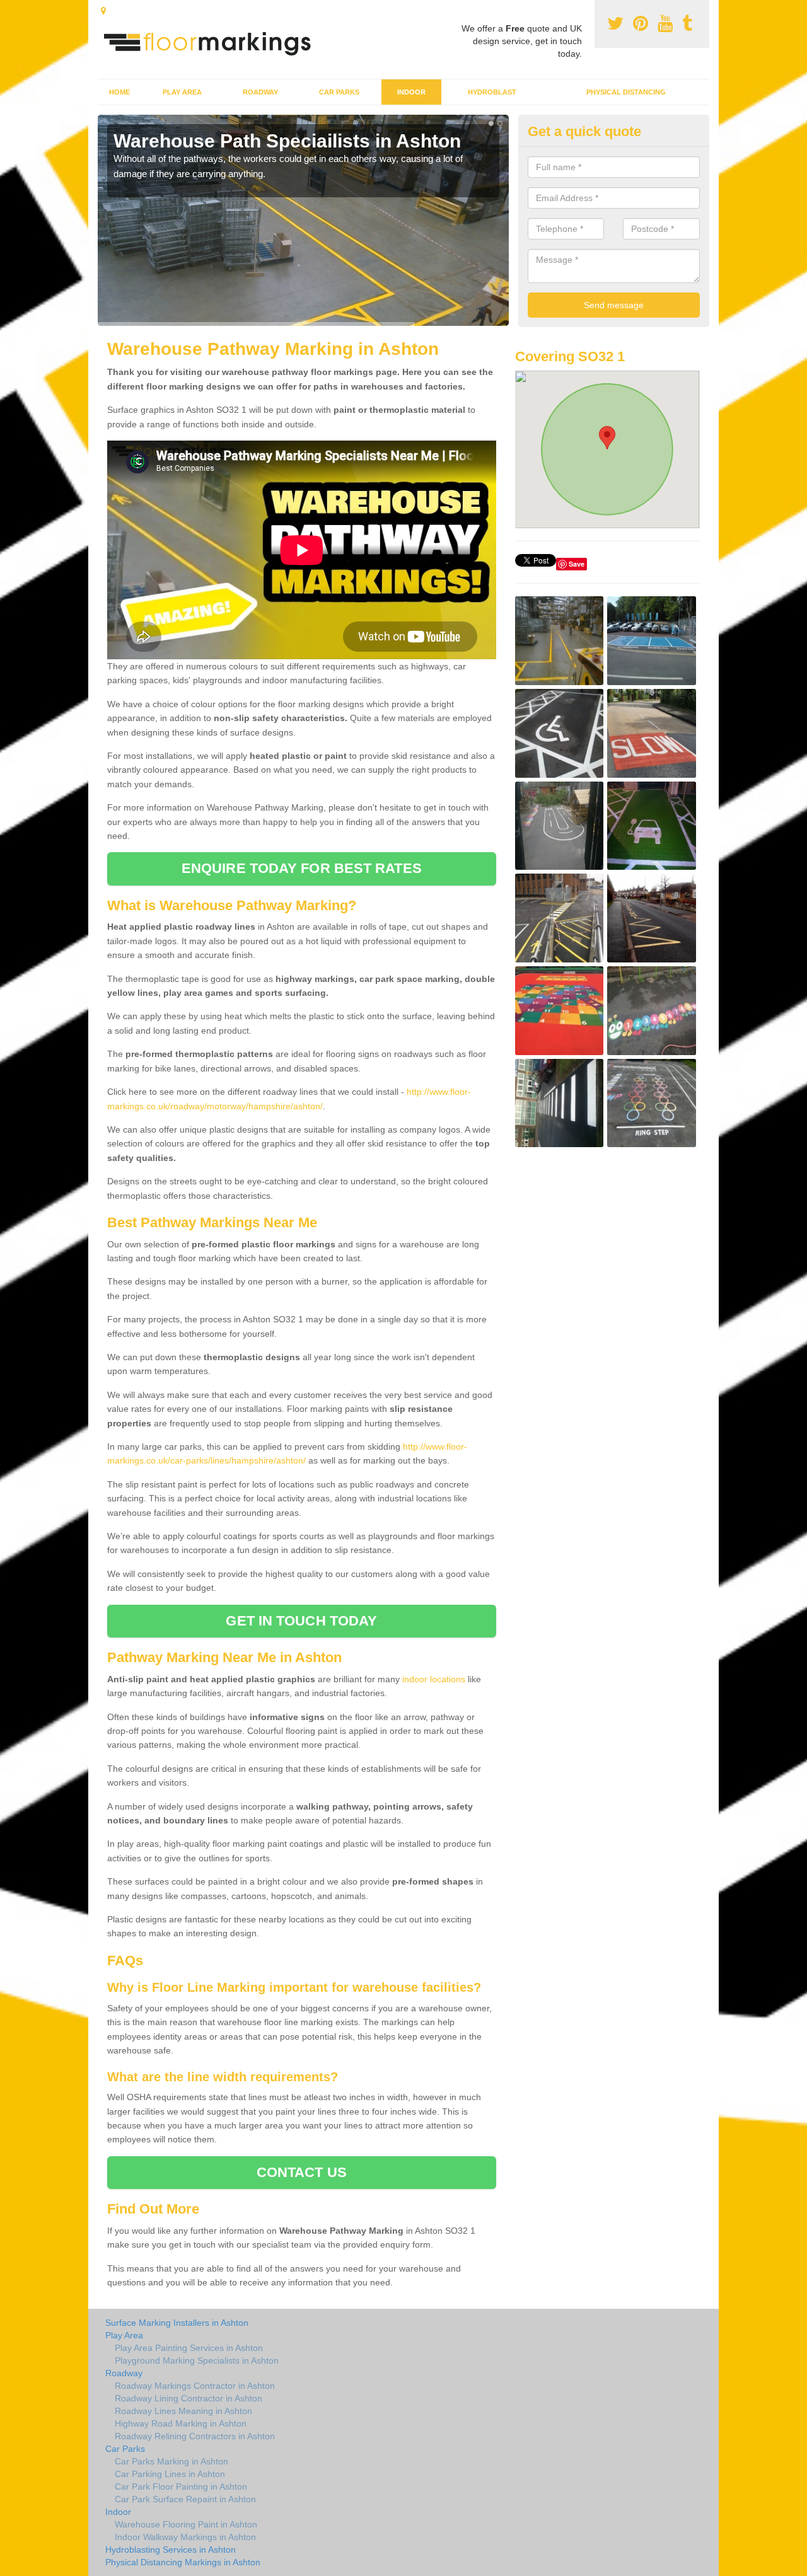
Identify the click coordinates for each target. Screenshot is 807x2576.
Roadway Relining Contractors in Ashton (195, 2436)
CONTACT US (302, 2172)
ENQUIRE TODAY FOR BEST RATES (302, 868)
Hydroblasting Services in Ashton (171, 2550)
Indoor (411, 92)
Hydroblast (492, 92)
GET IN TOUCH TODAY (301, 1621)
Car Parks (339, 92)
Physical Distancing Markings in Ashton (183, 2562)
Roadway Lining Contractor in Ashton (189, 2398)
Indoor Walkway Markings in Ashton (185, 2537)
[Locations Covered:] (103, 11)
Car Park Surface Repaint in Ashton (185, 2499)
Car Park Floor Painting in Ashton (181, 2486)
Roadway (260, 92)
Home (119, 92)
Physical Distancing (626, 92)
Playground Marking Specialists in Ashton (197, 2360)
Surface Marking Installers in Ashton (177, 2323)
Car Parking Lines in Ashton (170, 2474)
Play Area (182, 92)
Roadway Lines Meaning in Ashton (183, 2411)
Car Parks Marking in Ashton (171, 2461)
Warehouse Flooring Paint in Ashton (186, 2524)
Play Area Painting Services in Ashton (189, 2348)
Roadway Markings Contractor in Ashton (195, 2386)
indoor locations (434, 1679)
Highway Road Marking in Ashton (181, 2423)
